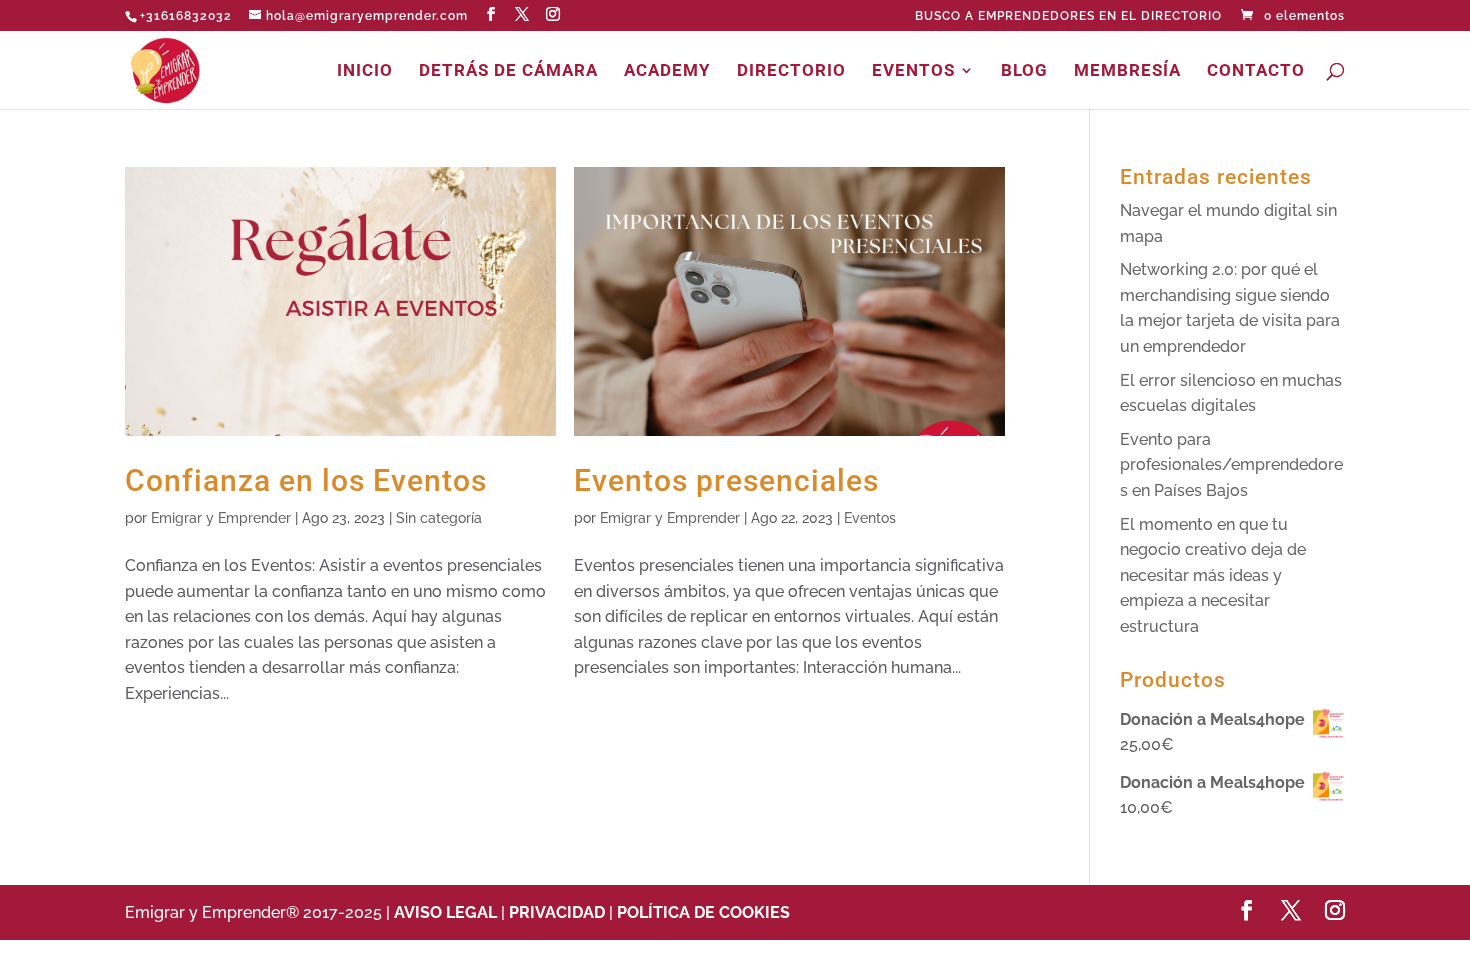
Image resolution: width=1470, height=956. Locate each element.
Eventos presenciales (726, 480)
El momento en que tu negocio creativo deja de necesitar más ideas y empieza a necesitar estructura (1213, 575)
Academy (667, 71)
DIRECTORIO (791, 71)
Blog (1024, 71)
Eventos (913, 71)
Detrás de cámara (508, 71)
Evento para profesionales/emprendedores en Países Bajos (1231, 465)
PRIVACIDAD (557, 912)
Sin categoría (439, 518)
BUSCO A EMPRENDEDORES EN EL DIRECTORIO (1068, 16)
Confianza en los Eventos (306, 480)
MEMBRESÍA (1127, 71)
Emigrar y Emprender (221, 518)
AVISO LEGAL (447, 912)
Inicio (365, 71)
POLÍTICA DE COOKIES (703, 912)
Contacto (1256, 71)
